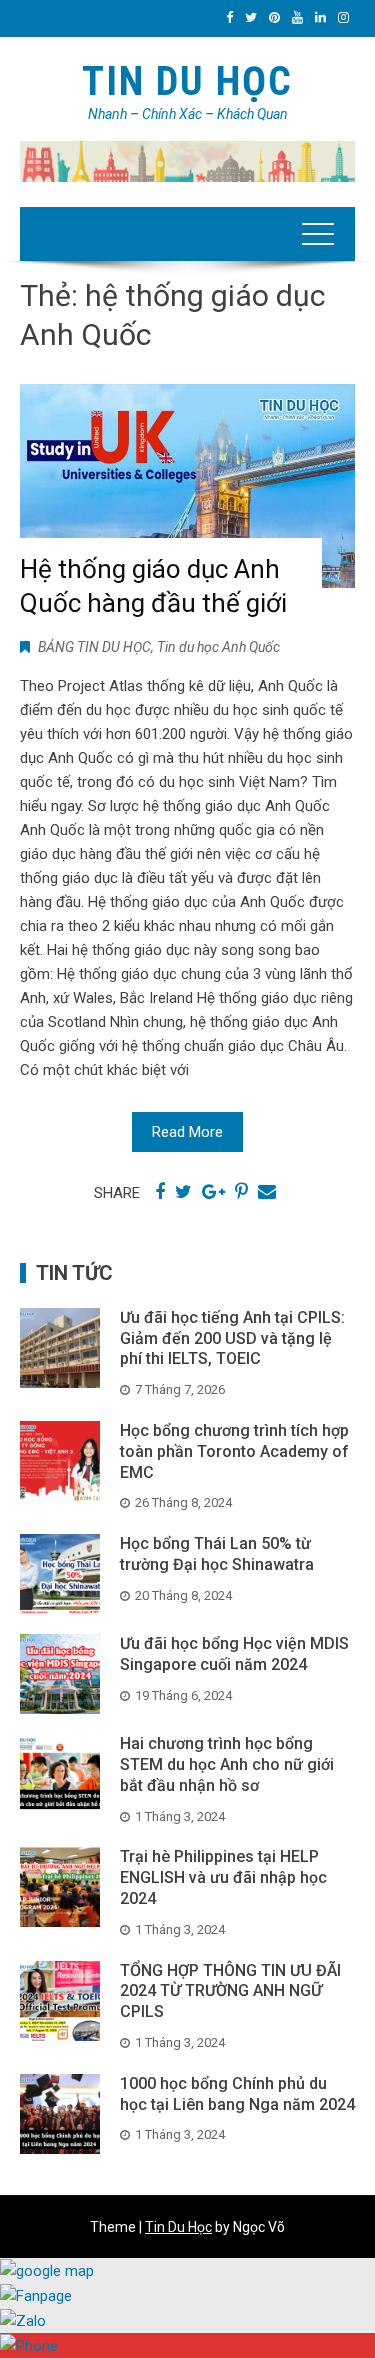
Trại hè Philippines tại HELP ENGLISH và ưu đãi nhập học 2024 (223, 1877)
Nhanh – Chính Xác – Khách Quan (188, 114)
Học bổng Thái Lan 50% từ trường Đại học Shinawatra (217, 1554)
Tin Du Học (187, 81)
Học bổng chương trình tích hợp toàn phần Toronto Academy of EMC (234, 1451)
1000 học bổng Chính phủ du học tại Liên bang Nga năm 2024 (237, 2094)
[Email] (267, 1192)
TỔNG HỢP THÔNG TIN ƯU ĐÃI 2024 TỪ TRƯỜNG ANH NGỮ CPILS (230, 1991)
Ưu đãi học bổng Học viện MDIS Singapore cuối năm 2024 (234, 1654)
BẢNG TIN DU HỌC (94, 647)
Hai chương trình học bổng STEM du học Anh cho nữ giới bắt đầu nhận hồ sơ (227, 1764)
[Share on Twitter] (183, 1192)
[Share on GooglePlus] (213, 1192)
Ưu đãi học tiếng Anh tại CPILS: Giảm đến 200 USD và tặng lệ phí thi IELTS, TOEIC (232, 1338)
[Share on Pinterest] (241, 1192)
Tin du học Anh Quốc (218, 647)
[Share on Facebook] (160, 1192)
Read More (187, 1132)
